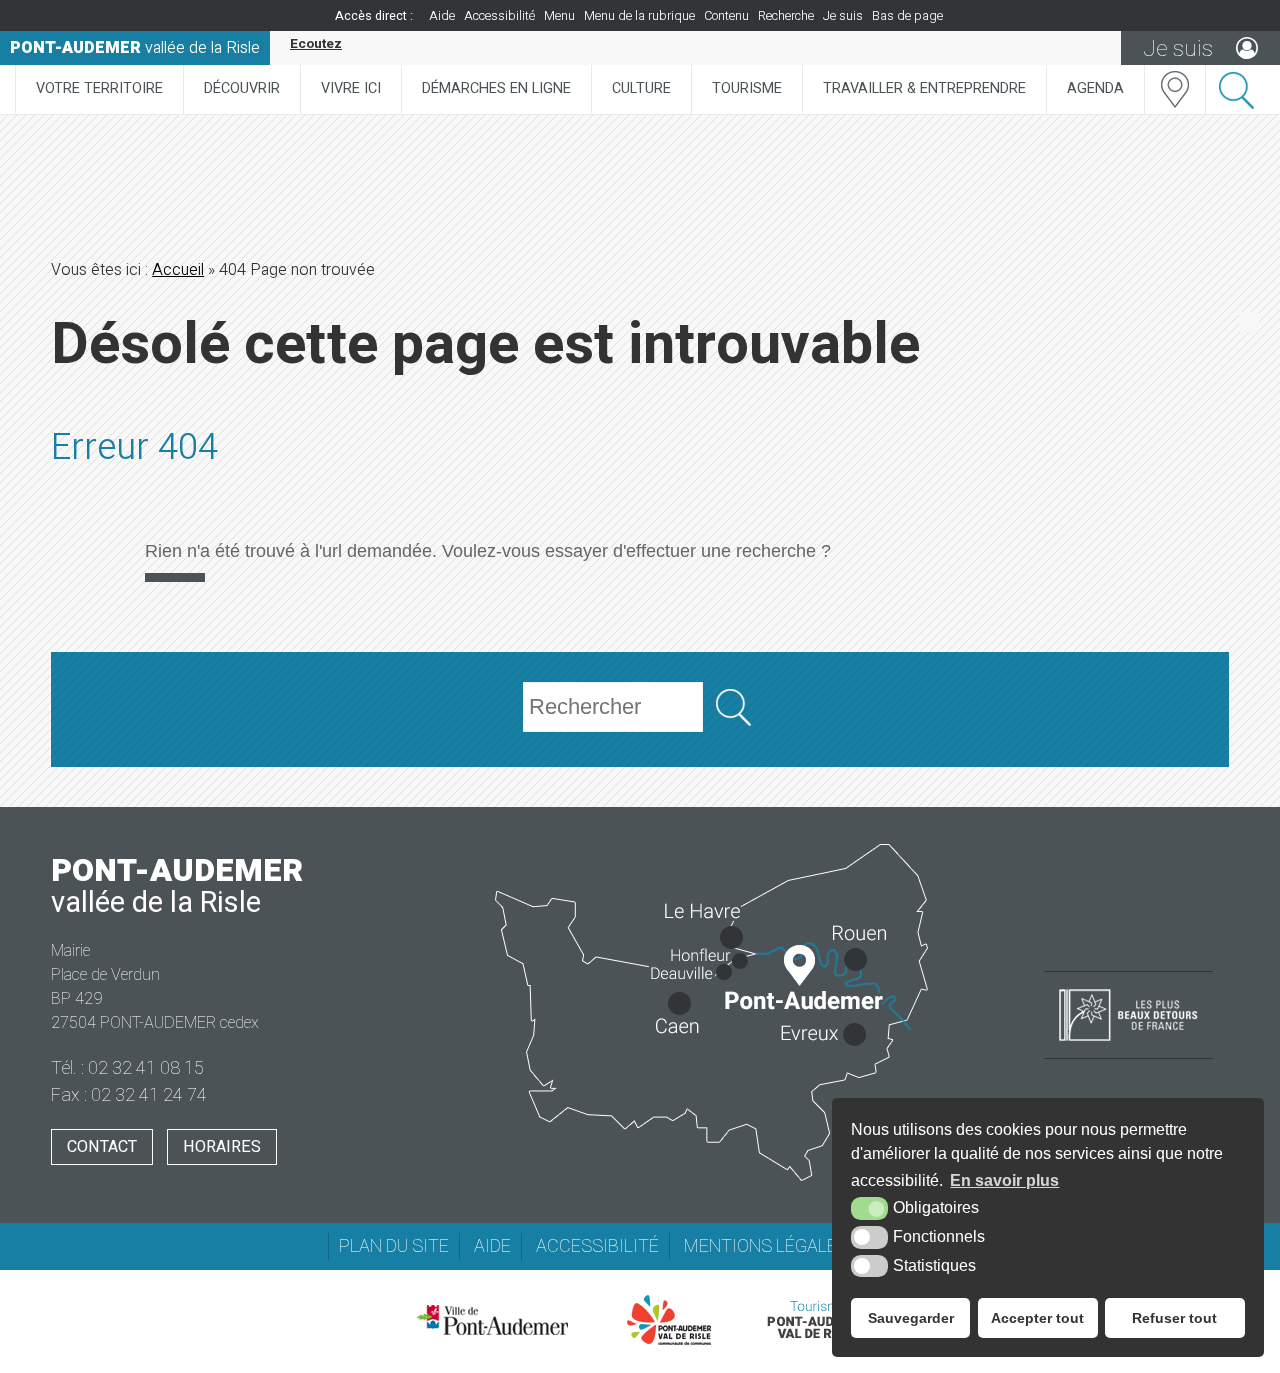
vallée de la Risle (135, 48)
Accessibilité (499, 16)
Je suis (843, 16)
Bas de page (907, 16)
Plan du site (394, 1246)
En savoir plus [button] (1004, 1180)
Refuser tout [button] (1174, 1318)
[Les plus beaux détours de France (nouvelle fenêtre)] (1128, 1043)
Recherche (786, 16)
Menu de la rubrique (639, 16)
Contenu (726, 16)
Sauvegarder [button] (911, 1318)
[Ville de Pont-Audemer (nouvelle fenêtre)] (492, 1320)
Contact (102, 1147)
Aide (442, 16)
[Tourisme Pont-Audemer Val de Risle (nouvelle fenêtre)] (817, 1320)
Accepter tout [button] (1037, 1318)
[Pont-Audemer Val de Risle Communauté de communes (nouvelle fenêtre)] (669, 1320)
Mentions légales (766, 1246)
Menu (559, 16)
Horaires (222, 1147)
